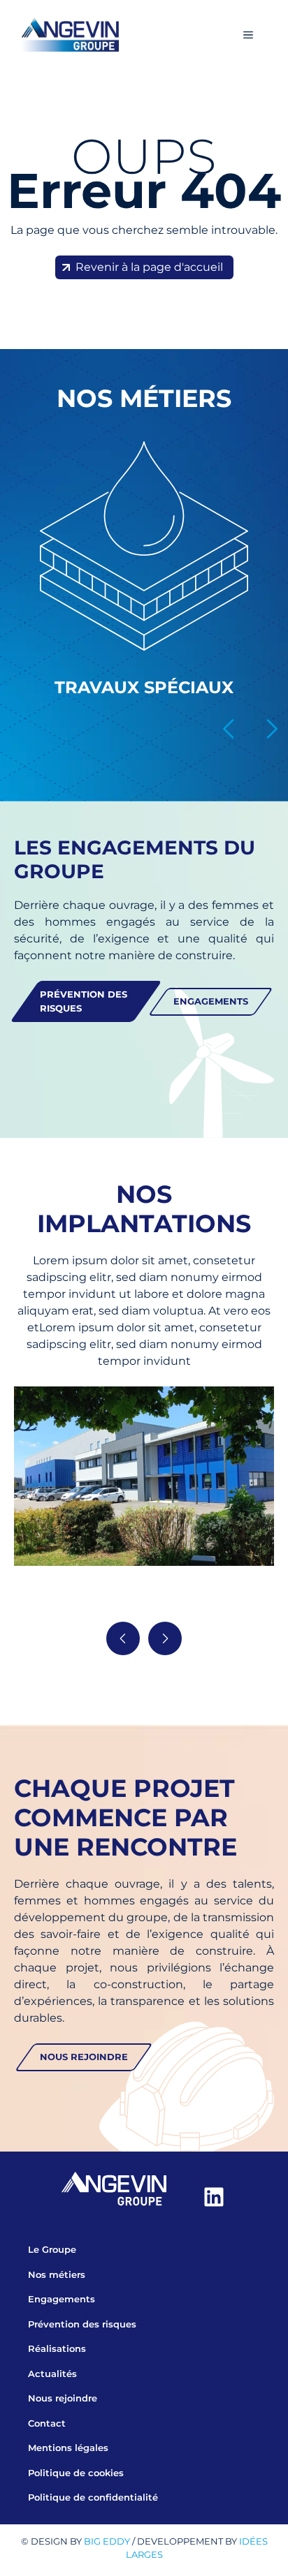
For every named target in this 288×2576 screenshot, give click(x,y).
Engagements (62, 2299)
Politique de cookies (76, 2473)
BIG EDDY (107, 2541)
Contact (47, 2423)
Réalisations (57, 2348)
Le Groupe (52, 2249)
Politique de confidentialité (93, 2497)
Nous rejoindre (63, 2398)
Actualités (52, 2374)
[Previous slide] (229, 729)
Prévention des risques (82, 2324)
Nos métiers (57, 2274)
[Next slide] (271, 729)
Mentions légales (68, 2448)
